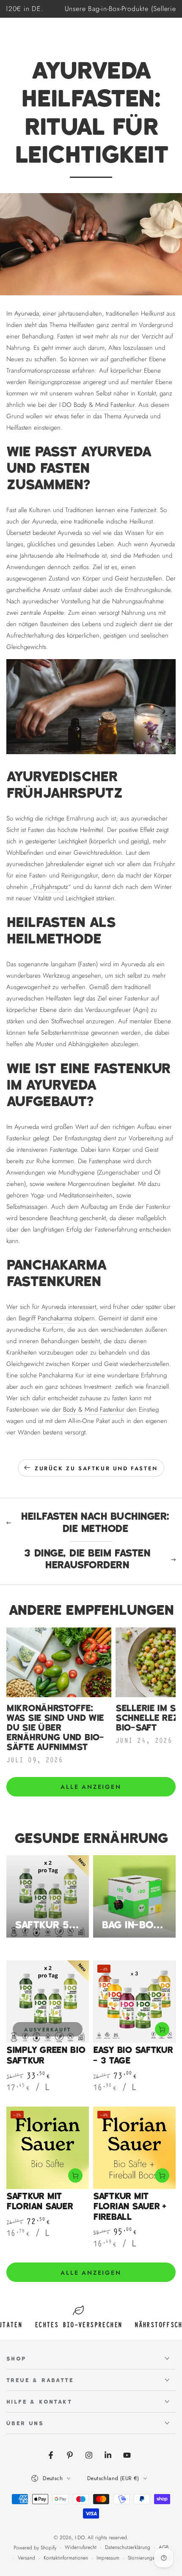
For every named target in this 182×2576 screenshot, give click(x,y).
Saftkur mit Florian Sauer (39, 2202)
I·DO (80, 2538)
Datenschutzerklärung (128, 2547)
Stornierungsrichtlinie (150, 2558)
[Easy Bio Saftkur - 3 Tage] (134, 2002)
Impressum (108, 2558)
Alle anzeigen (91, 1787)
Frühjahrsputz (51, 887)
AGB (164, 2547)
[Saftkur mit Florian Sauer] (48, 2148)
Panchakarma (55, 1318)
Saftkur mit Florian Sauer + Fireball (130, 2207)
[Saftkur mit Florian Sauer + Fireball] (134, 2148)
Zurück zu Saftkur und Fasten (96, 1468)
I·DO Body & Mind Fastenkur (97, 405)
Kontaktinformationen (66, 2558)
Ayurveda (27, 313)
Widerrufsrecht (81, 2547)
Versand (26, 2558)
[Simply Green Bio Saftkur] (48, 2002)
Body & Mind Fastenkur (94, 1409)
